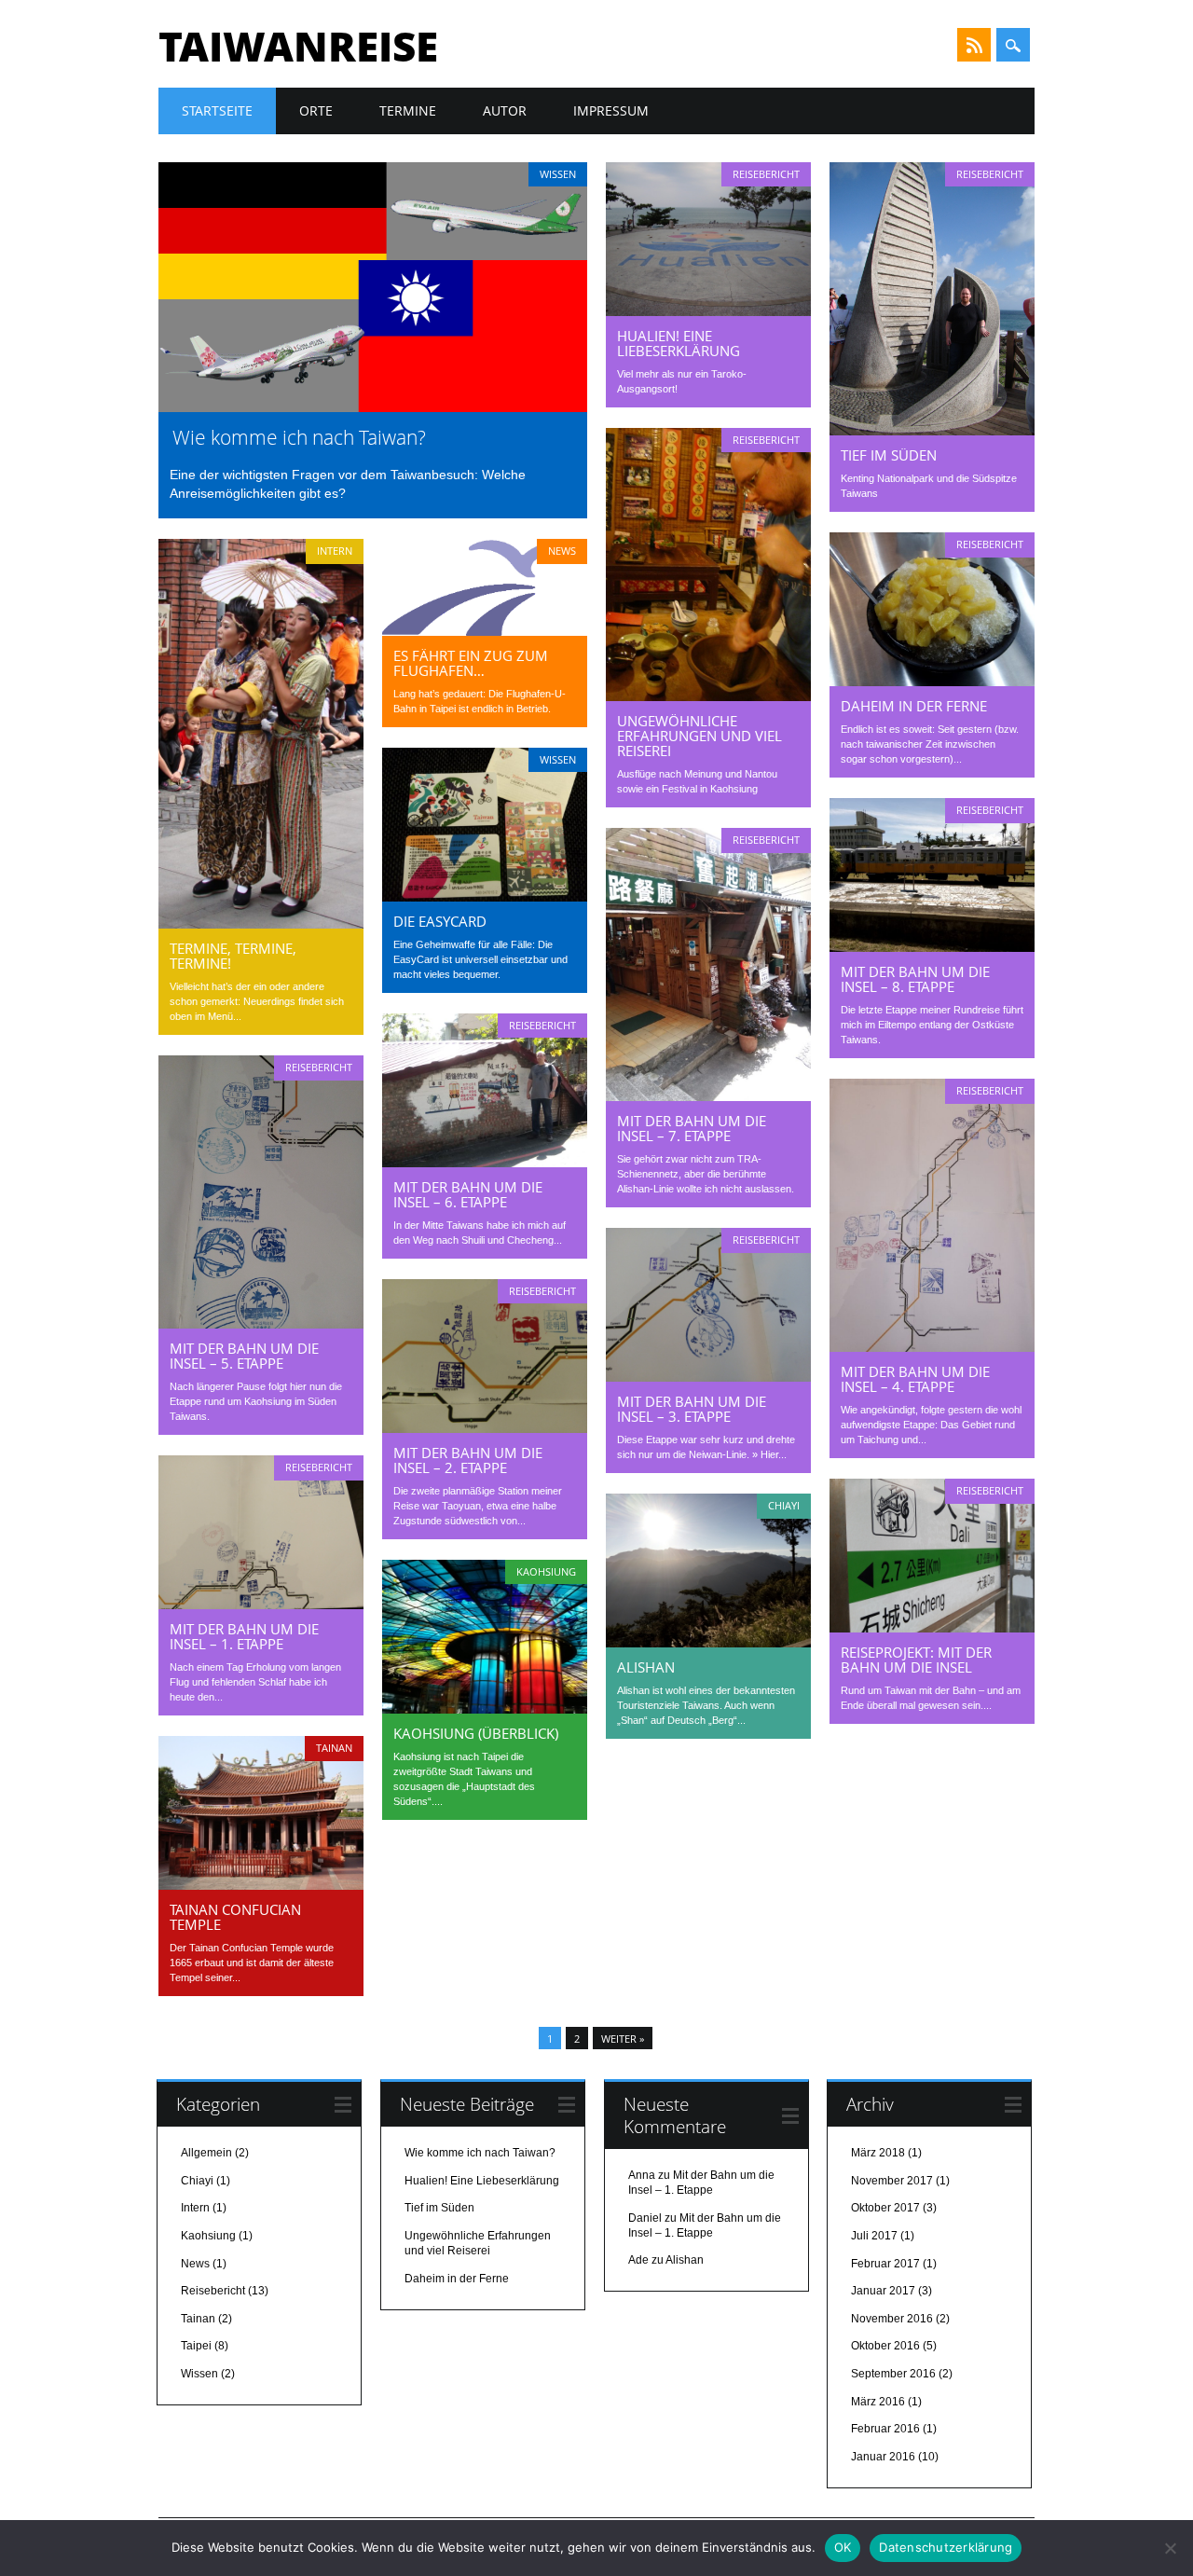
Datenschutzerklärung (946, 2547)
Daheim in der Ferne (914, 706)
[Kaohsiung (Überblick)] (485, 1709)
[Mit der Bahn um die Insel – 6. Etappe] (485, 1163)
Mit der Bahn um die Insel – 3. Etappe (692, 1409)
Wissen (558, 174)
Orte (316, 110)
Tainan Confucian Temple (235, 1917)
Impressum (611, 110)
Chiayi (784, 1505)
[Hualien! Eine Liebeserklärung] (708, 311)
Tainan (334, 1748)
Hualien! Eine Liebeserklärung (679, 343)
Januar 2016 (883, 2457)
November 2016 (892, 2319)
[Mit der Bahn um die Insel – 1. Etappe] (261, 1605)
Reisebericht (766, 174)
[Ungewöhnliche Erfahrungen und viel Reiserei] (708, 696)
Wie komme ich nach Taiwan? (299, 437)
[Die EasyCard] (485, 897)
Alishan (646, 1667)
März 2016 (878, 2402)
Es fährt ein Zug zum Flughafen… (471, 663)
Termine (408, 110)
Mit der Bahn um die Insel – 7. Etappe (692, 1128)
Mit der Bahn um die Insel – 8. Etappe (915, 979)
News (562, 551)
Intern (335, 551)
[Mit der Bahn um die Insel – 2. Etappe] (485, 1428)
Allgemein (206, 2153)
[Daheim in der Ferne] (932, 682)
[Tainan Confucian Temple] (261, 1885)
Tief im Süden (889, 455)
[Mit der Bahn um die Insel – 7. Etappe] (708, 1096)
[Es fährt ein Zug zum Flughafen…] (485, 631)
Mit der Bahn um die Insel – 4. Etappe (915, 1379)
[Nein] (1170, 2548)
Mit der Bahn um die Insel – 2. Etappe (468, 1460)
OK (843, 2547)
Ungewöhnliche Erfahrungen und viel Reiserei (699, 736)
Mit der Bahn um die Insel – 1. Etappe (244, 1636)
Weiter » (623, 2039)
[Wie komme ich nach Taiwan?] (373, 407)
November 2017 (892, 2181)
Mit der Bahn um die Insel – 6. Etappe (468, 1194)
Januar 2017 (883, 2291)
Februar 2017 (885, 2264)
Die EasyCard (440, 921)
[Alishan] (708, 1643)
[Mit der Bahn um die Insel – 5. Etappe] (261, 1324)
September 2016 (893, 2374)
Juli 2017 (874, 2236)
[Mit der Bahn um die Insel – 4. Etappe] (932, 1347)
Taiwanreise (298, 46)
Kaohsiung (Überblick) (476, 1733)
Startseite (217, 110)
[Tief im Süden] (932, 431)
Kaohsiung (546, 1571)
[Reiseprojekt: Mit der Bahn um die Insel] (932, 1628)
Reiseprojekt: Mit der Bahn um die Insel (916, 1660)
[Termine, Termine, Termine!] (261, 924)
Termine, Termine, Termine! (233, 956)
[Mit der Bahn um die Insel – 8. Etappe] (932, 947)
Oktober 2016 (885, 2346)
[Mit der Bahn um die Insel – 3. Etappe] (708, 1377)
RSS (974, 45)
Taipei (196, 2346)
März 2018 (878, 2153)
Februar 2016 (885, 2429)
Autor (505, 110)
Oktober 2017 (885, 2208)
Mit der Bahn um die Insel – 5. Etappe (244, 1356)
